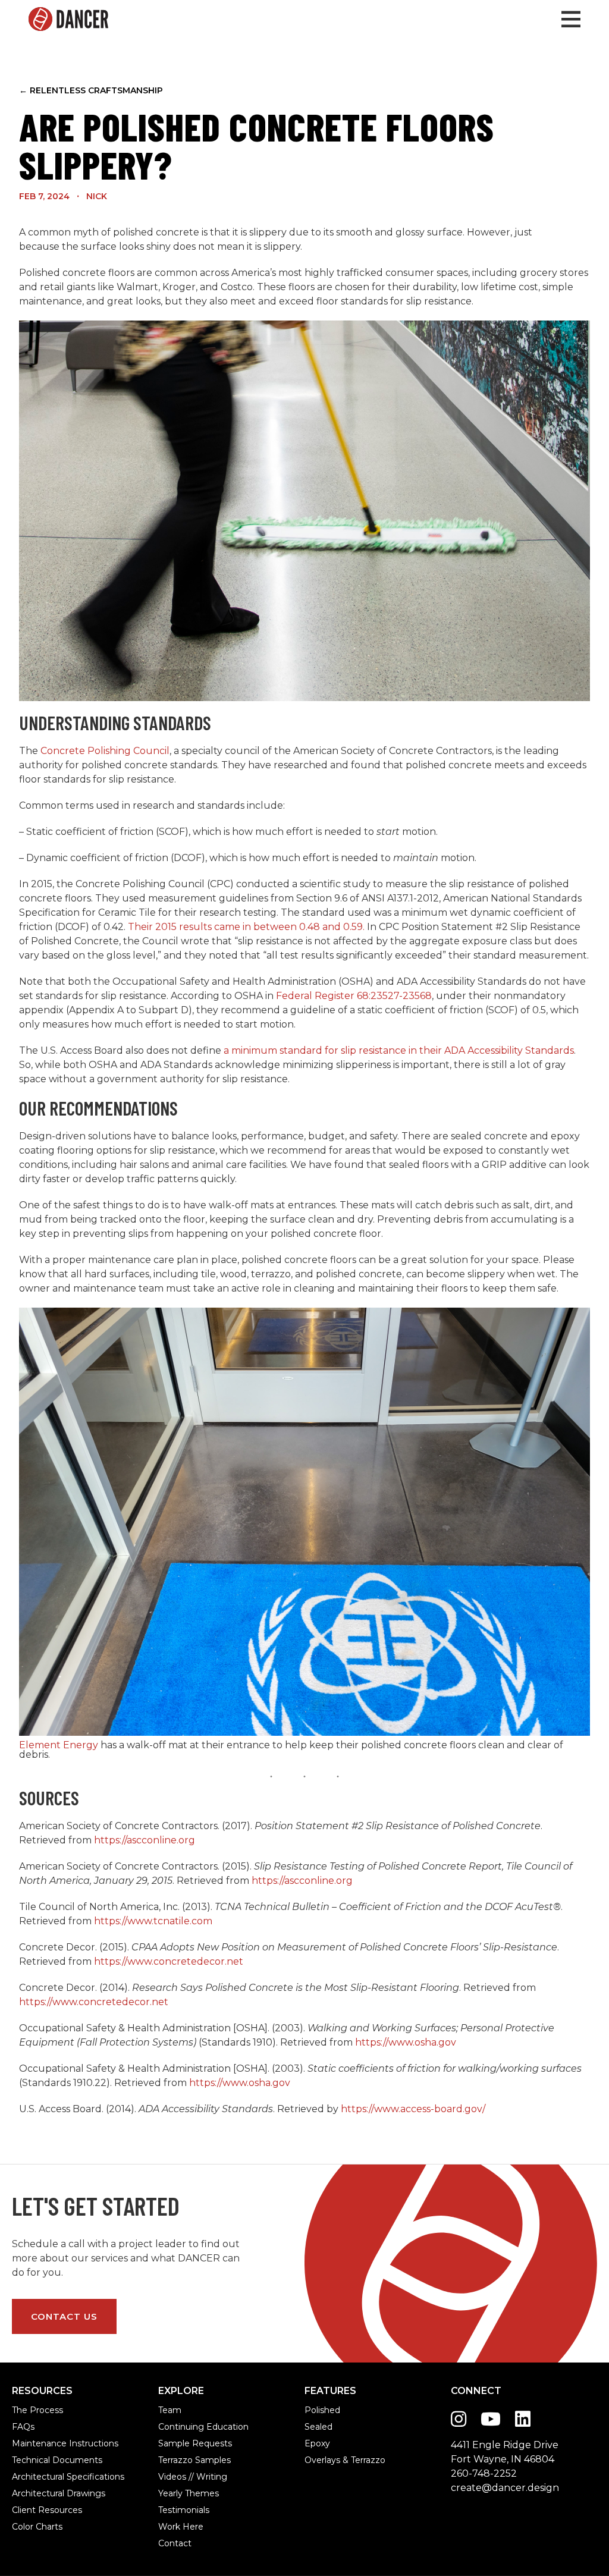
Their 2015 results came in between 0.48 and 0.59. (246, 927)
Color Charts (29, 2527)
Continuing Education (175, 2427)
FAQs (23, 2427)
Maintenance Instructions (29, 2443)
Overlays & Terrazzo (321, 2460)
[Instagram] (459, 2419)
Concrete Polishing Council (105, 751)
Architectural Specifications (29, 2477)
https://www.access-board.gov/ (413, 2109)
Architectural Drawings (29, 2493)
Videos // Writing (175, 2477)
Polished (321, 2410)
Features (330, 2391)
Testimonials (175, 2510)
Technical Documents (29, 2460)
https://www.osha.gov (406, 2042)
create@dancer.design (505, 2488)
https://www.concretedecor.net (169, 1961)
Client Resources (29, 2510)
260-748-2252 (484, 2473)
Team (170, 2410)
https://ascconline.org (143, 1840)
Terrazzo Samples (175, 2460)
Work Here (175, 2527)
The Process (29, 2410)
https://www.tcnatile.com (153, 1921)
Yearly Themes (175, 2493)
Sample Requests (175, 2443)
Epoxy (317, 2443)
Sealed (318, 2427)
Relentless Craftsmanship (91, 90)
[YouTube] (491, 2419)
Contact (175, 2543)
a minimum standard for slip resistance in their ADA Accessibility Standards (399, 1050)
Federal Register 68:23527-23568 (354, 996)
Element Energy (59, 1745)
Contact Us (64, 2316)
